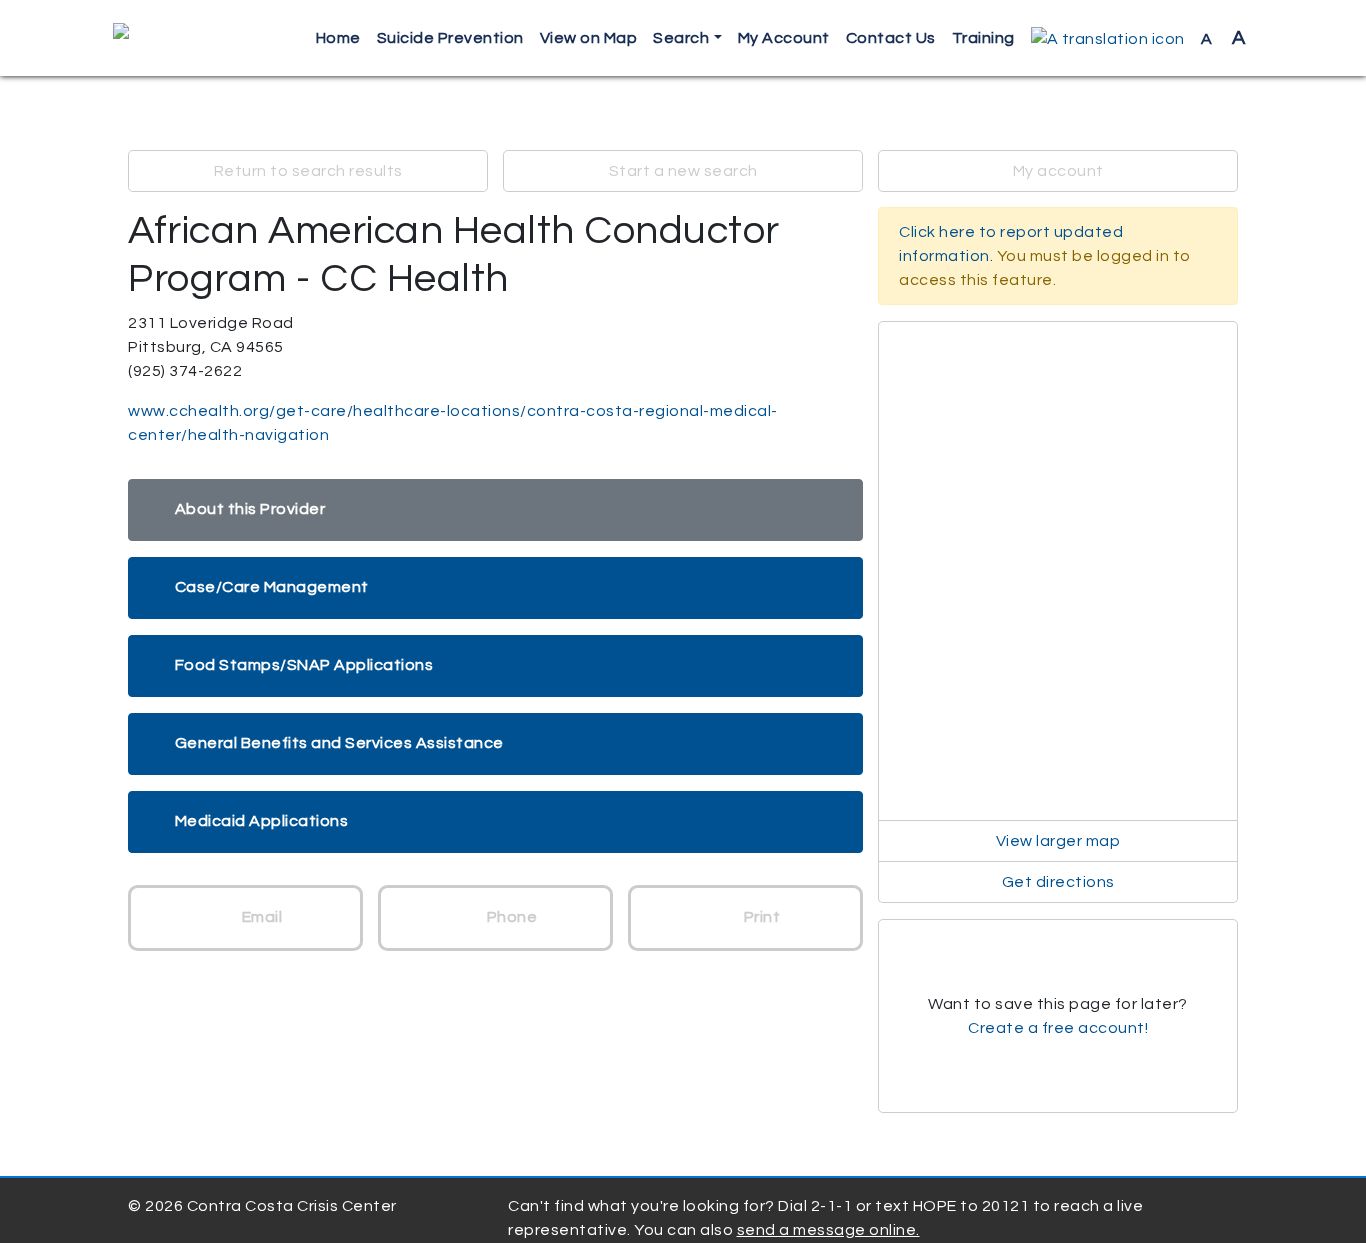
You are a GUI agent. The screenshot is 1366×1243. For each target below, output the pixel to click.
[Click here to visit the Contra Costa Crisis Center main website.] (178, 38)
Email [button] (260, 917)
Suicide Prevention (450, 38)
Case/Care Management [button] (272, 587)
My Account (784, 38)
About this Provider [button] (250, 509)
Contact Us (891, 38)
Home (338, 38)
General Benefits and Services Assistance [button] (339, 743)
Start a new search (683, 171)
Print (760, 917)
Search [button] (681, 38)
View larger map (1058, 841)
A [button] (1223, 38)
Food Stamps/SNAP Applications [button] (304, 665)
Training (983, 38)
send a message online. (828, 1230)
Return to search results (308, 171)
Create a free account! (1058, 1028)
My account (1058, 171)
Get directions (1058, 882)
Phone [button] (510, 917)
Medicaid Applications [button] (262, 821)
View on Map (589, 38)
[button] (1108, 38)
